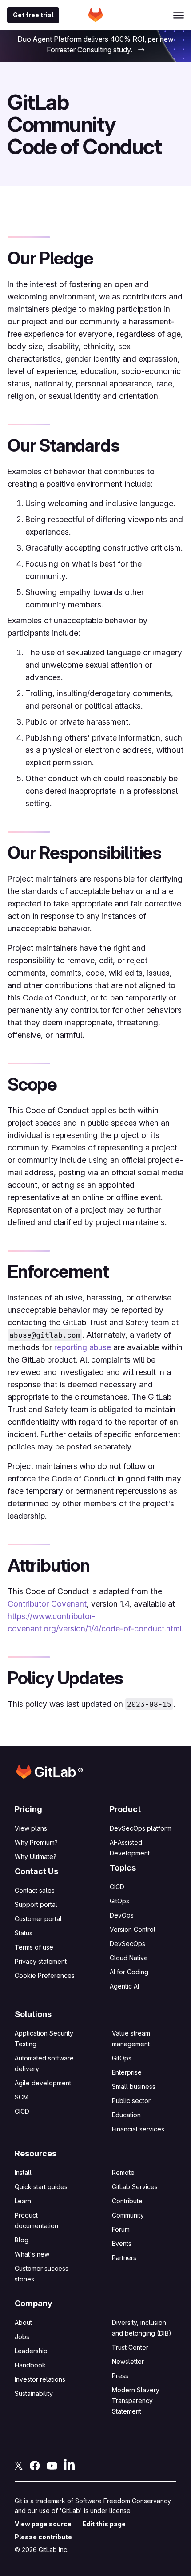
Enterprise (127, 2072)
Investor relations (40, 2379)
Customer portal (38, 1919)
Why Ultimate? (36, 1857)
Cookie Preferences (45, 1976)
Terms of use (34, 1947)
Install (23, 2172)
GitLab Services (135, 2187)
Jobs (22, 2337)
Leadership (31, 2351)
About (23, 2322)
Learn (23, 2201)
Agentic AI (124, 1986)
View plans (31, 1828)
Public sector (131, 2101)
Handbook (30, 2365)
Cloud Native (129, 1958)
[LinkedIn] (69, 2464)
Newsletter (128, 2361)
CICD (117, 1887)
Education (126, 2115)
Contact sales (35, 1890)
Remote (123, 2172)
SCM (22, 2097)
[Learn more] (140, 51)
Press (120, 2376)
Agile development (43, 2083)
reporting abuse (83, 1347)
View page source (43, 2524)
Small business (134, 2086)
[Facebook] (35, 2465)
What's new (32, 2254)
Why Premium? (36, 1842)
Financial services (138, 2129)
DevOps (122, 1915)
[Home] (95, 15)
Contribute (127, 2201)
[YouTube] (52, 2465)
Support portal (36, 1904)
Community (128, 2215)
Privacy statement (41, 1961)
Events (122, 2243)
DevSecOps (127, 1944)
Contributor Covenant (47, 1604)
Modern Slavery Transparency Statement (136, 2401)
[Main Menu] (179, 15)
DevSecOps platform (141, 1828)
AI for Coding (129, 1972)
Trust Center (130, 2347)
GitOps (119, 1901)
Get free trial (33, 15)
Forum (121, 2229)
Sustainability (34, 2393)
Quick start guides (41, 2187)
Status (24, 1933)
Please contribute (43, 2537)
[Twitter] (19, 2465)
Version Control (133, 1929)
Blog (22, 2240)
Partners (124, 2258)
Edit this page (104, 2524)
